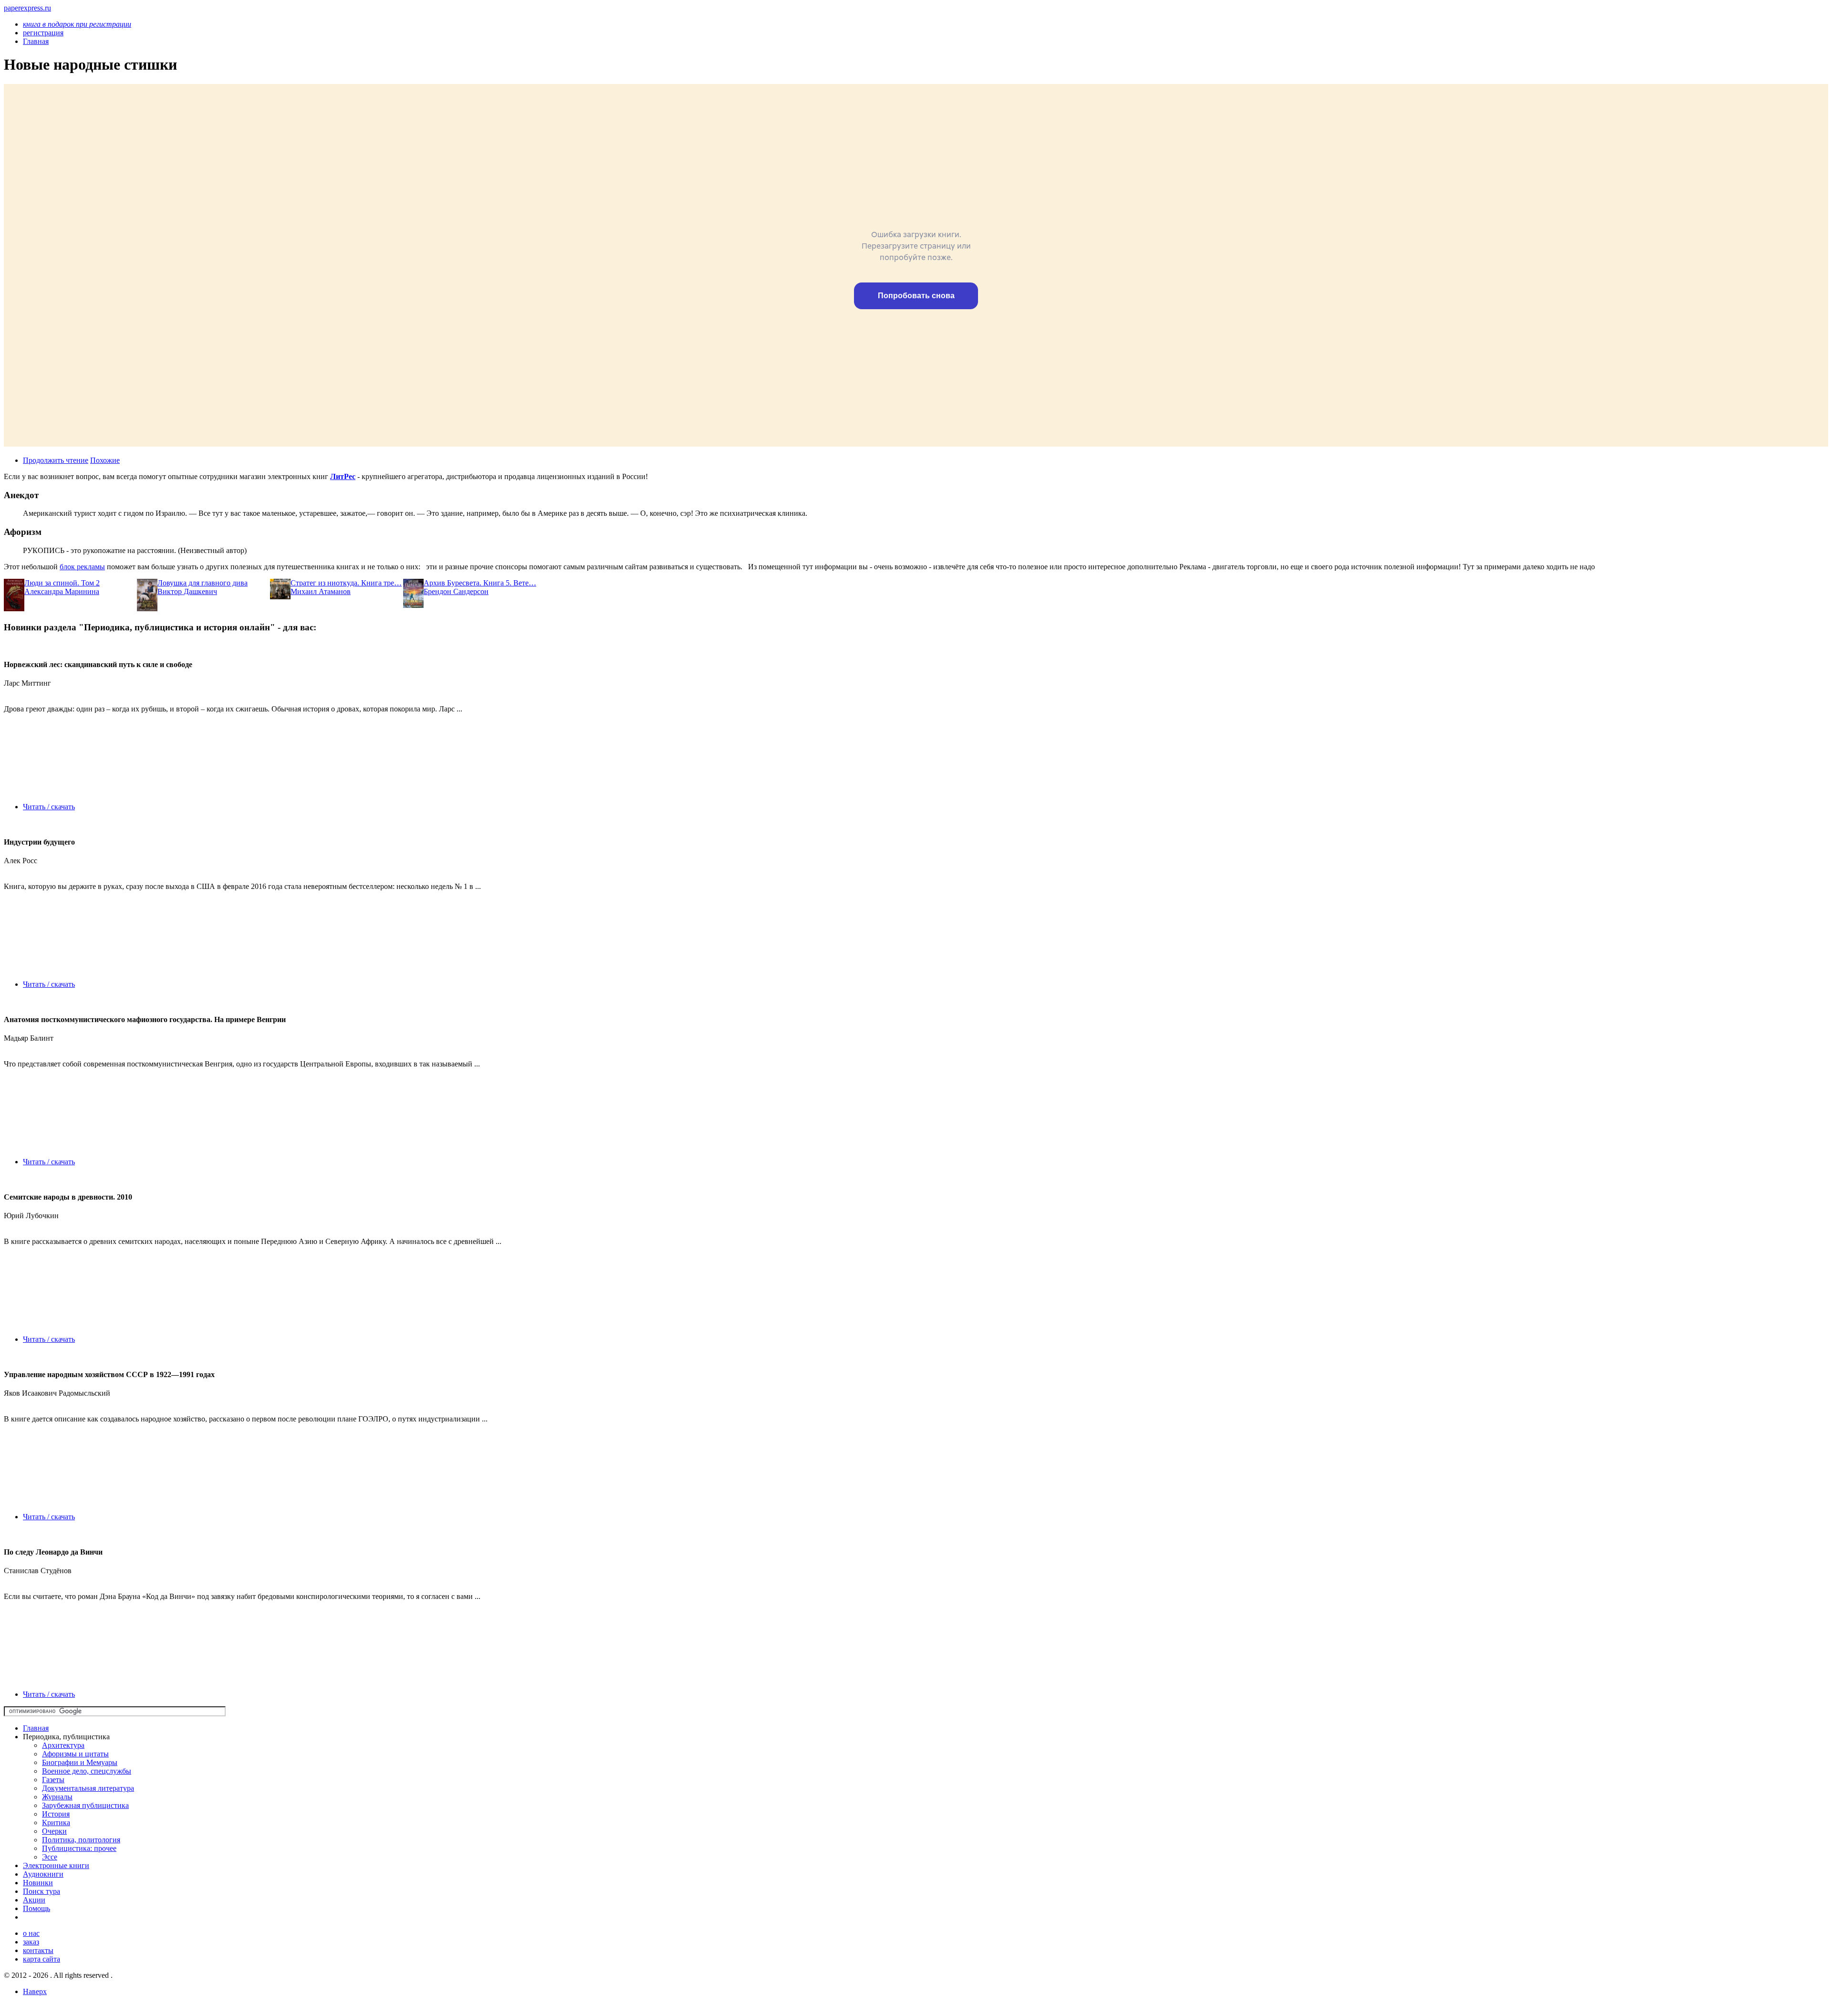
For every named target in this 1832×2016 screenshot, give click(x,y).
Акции (34, 1900)
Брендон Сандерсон (456, 591)
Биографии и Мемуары (80, 1762)
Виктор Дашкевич (187, 591)
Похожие (105, 460)
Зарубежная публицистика (85, 1805)
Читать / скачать (49, 807)
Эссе (50, 1857)
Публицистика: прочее (79, 1848)
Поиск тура (42, 1891)
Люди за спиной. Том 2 (62, 583)
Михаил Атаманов (321, 591)
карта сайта (42, 1959)
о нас (31, 1933)
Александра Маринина (62, 591)
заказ (31, 1942)
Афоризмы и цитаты (75, 1754)
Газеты (53, 1780)
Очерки (54, 1831)
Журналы (57, 1797)
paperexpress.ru (27, 8)
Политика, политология (81, 1840)
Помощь (36, 1908)
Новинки (38, 1883)
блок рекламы (82, 567)
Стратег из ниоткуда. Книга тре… (346, 583)
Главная (36, 1728)
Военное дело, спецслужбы (87, 1771)
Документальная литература (88, 1788)
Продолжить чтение (56, 460)
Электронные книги (56, 1865)
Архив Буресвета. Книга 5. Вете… (480, 583)
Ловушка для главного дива (203, 583)
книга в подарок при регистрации (77, 24)
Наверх (35, 1991)
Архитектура (63, 1745)
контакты (38, 1950)
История (56, 1814)
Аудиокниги (43, 1874)
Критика (56, 1823)
